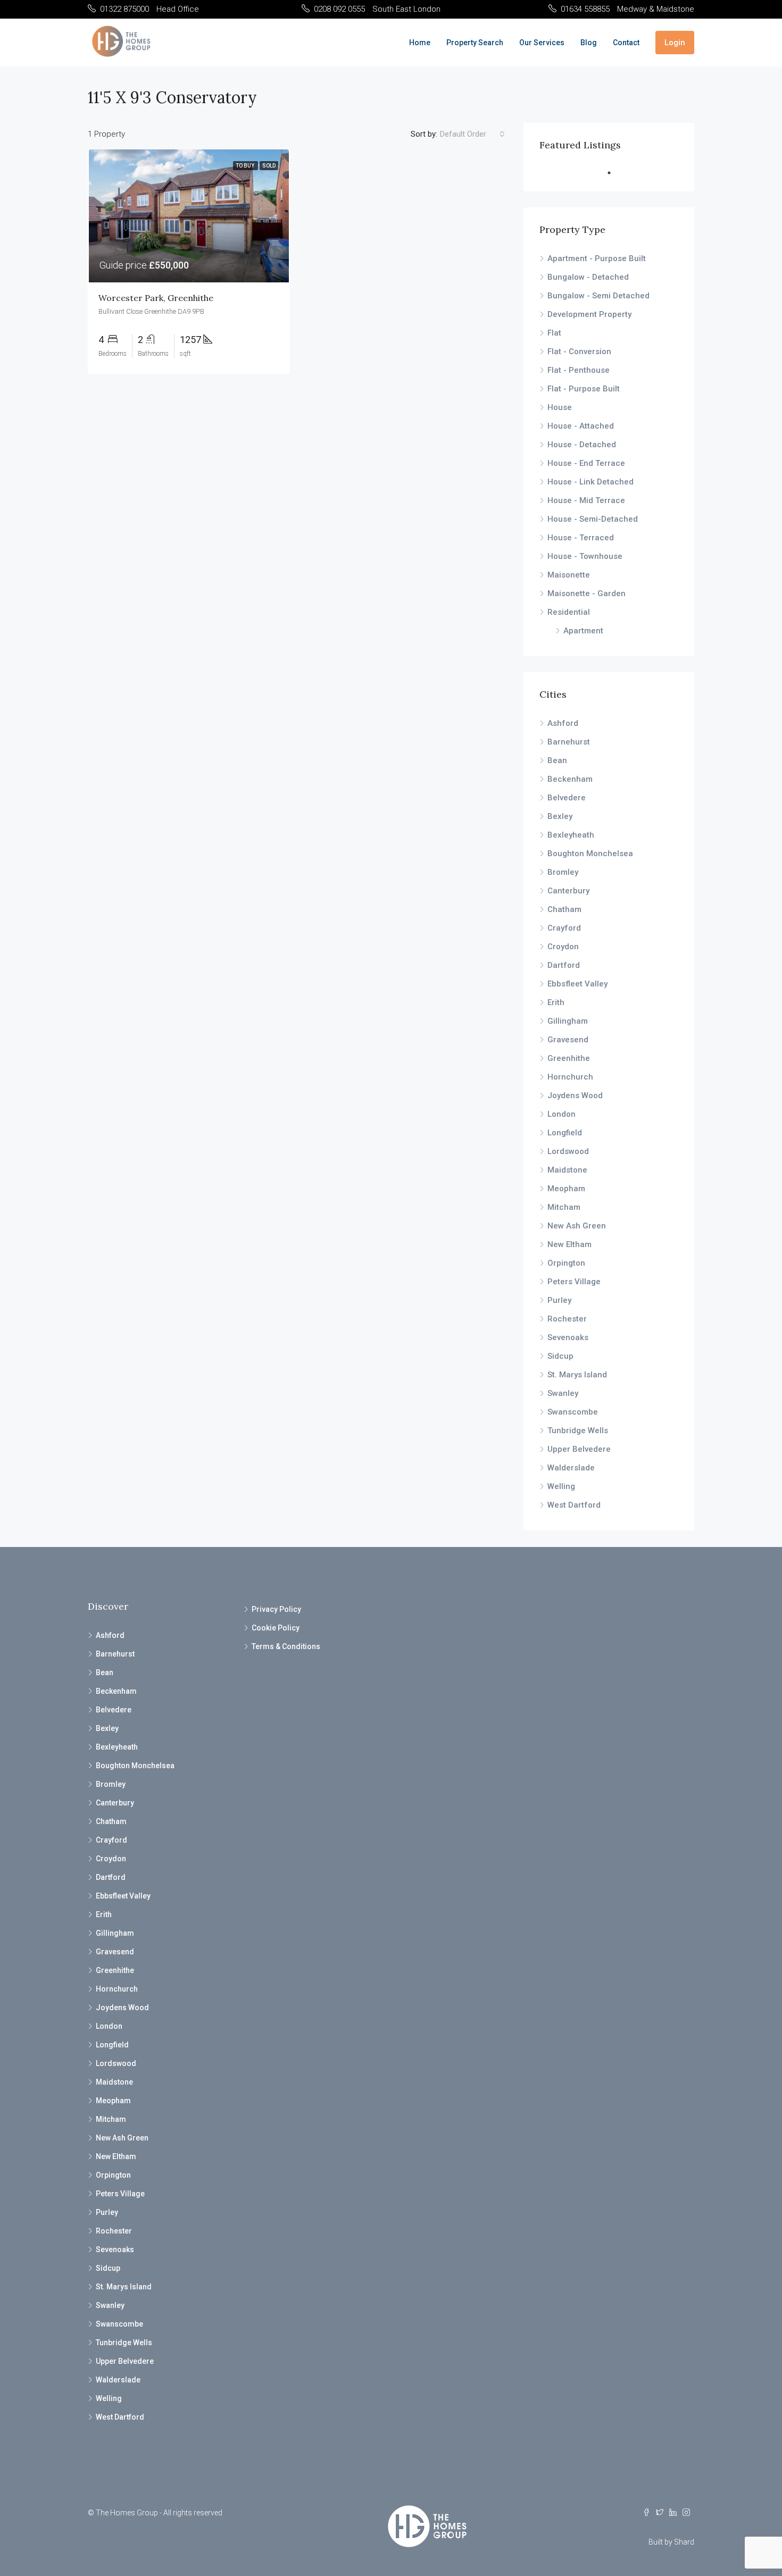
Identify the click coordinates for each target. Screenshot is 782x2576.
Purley (559, 1300)
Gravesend (568, 1040)
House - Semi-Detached (593, 519)
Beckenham (570, 779)
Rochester (567, 1319)
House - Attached (581, 426)
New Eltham (569, 1244)
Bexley (560, 816)
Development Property (589, 314)
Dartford (564, 965)
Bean (557, 760)
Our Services (542, 43)
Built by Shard (671, 2542)
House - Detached (582, 445)
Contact (626, 43)
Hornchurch (570, 1077)
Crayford (564, 928)
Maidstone (567, 1170)
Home (420, 43)
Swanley (563, 1393)
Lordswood (568, 1151)
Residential (569, 612)
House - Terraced (581, 538)
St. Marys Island (577, 1375)
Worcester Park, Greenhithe (156, 298)
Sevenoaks (568, 1337)
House (560, 407)
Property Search (475, 43)
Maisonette (569, 575)
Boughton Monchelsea (590, 854)
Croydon (563, 947)
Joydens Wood (575, 1095)
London (561, 1114)
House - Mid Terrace (586, 500)
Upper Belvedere (579, 1449)
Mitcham (564, 1207)
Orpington (566, 1263)
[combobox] (472, 134)
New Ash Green (577, 1226)
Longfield (565, 1133)
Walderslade (571, 1468)
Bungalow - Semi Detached (598, 296)
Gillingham (568, 1021)
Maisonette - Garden (586, 593)
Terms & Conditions (286, 1646)
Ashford (563, 723)
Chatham (564, 909)
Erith (556, 1002)
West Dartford (574, 1505)
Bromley (563, 872)
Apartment (583, 631)
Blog (589, 43)
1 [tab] (614, 173)
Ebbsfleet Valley (577, 984)
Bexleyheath (571, 835)
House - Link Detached (590, 482)
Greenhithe (569, 1058)
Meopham (566, 1189)
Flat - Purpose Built (584, 389)
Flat (554, 333)
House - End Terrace (586, 463)
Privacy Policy (276, 1609)
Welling (561, 1486)
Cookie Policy (276, 1628)
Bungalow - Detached (588, 277)
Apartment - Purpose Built (597, 258)
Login (675, 43)
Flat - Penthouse (579, 370)
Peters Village (574, 1282)
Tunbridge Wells (578, 1431)
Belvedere (567, 798)
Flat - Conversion (579, 352)
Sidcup (560, 1356)
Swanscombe (573, 1412)
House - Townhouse (585, 556)
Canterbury (568, 891)
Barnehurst (569, 742)
